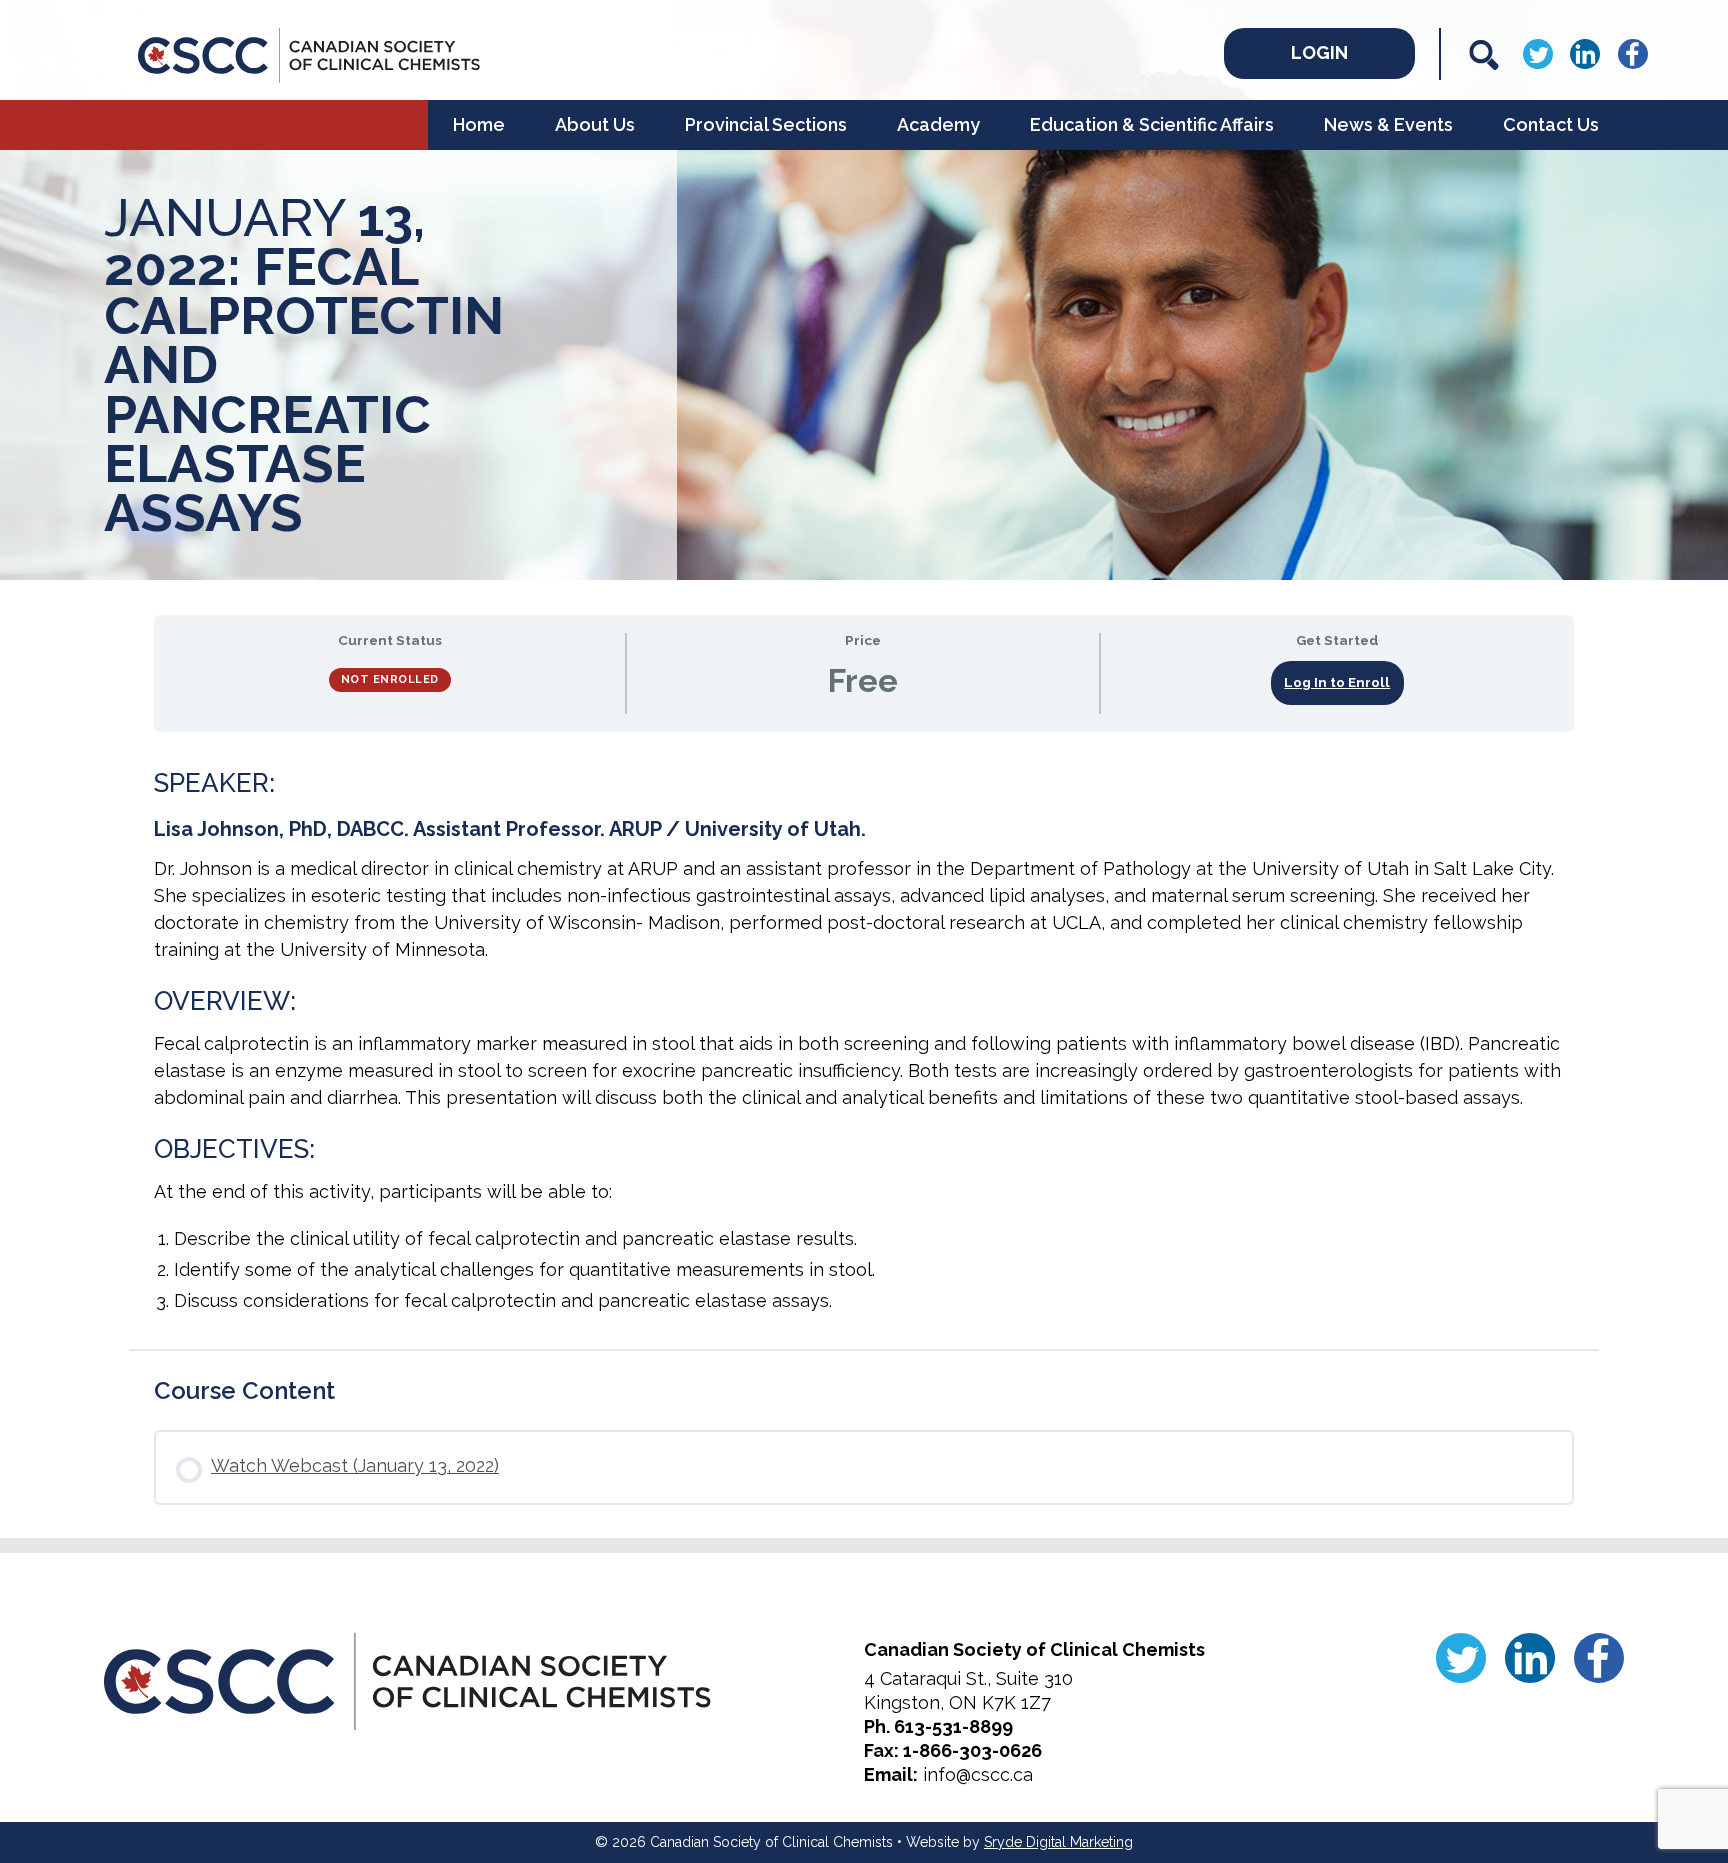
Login (1319, 52)
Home (479, 124)
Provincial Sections (766, 124)
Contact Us (1551, 124)
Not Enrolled (390, 679)
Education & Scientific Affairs (1152, 124)
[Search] (1484, 55)
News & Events (1388, 124)
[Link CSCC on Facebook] (1633, 52)
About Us (595, 124)
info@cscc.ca (978, 1774)
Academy (938, 124)
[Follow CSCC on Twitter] (1538, 52)
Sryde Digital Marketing (1058, 1842)
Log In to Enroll (1337, 682)
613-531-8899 (953, 1726)
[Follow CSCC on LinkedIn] (1585, 52)
